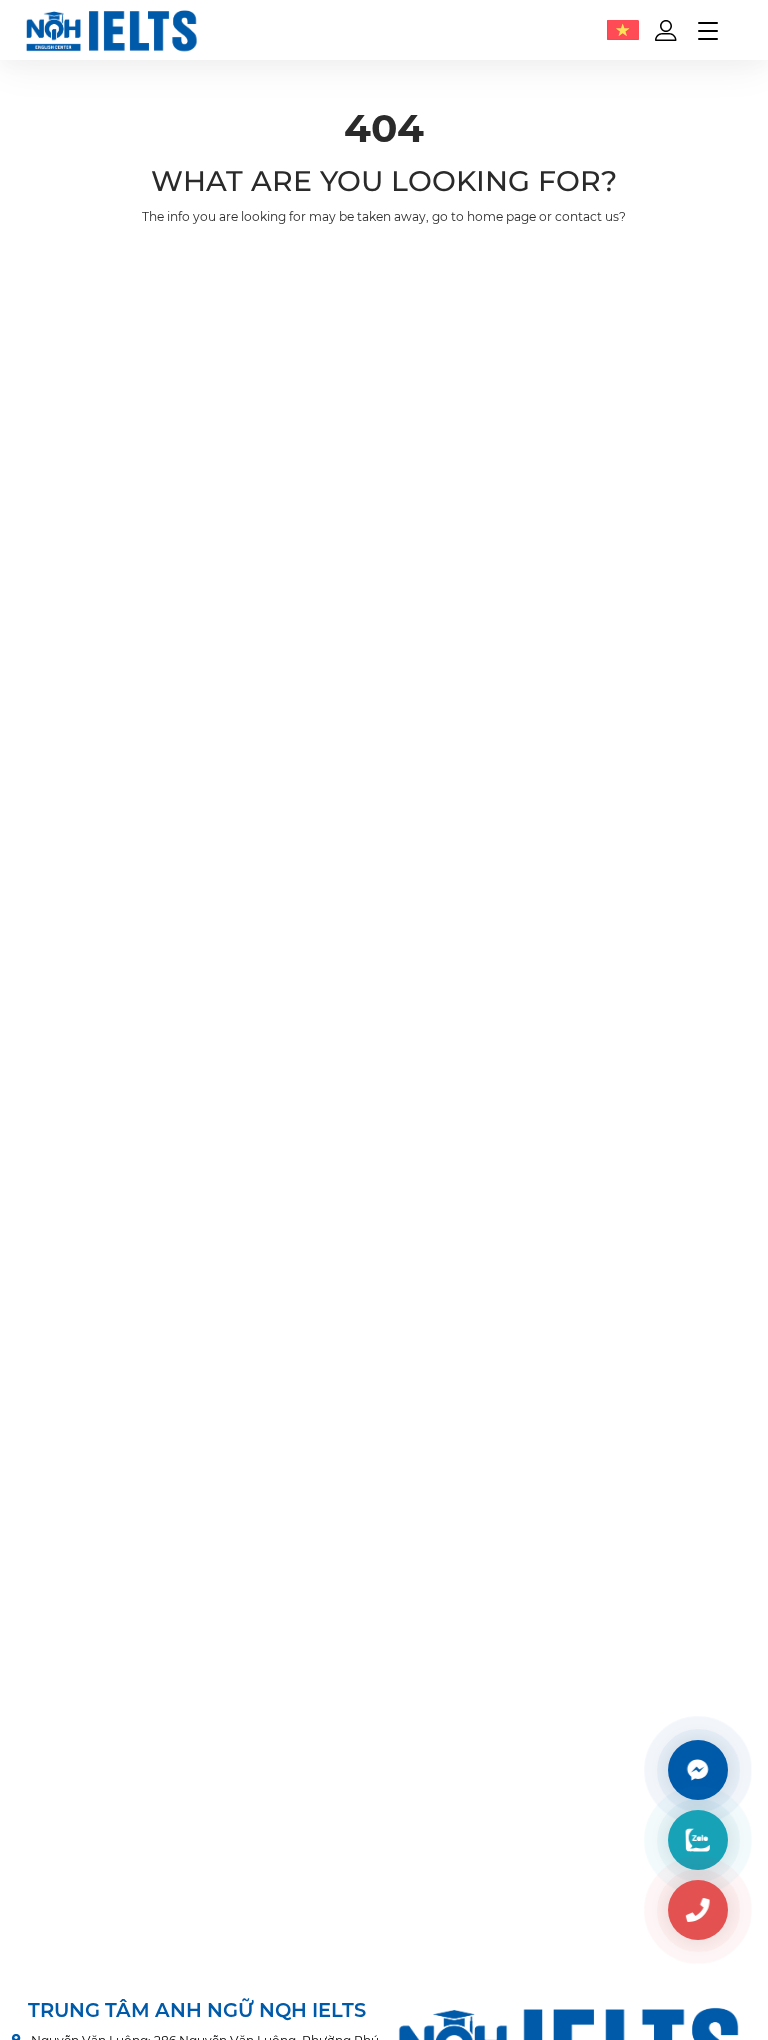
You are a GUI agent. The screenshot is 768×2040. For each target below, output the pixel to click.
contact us (587, 216)
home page (501, 216)
